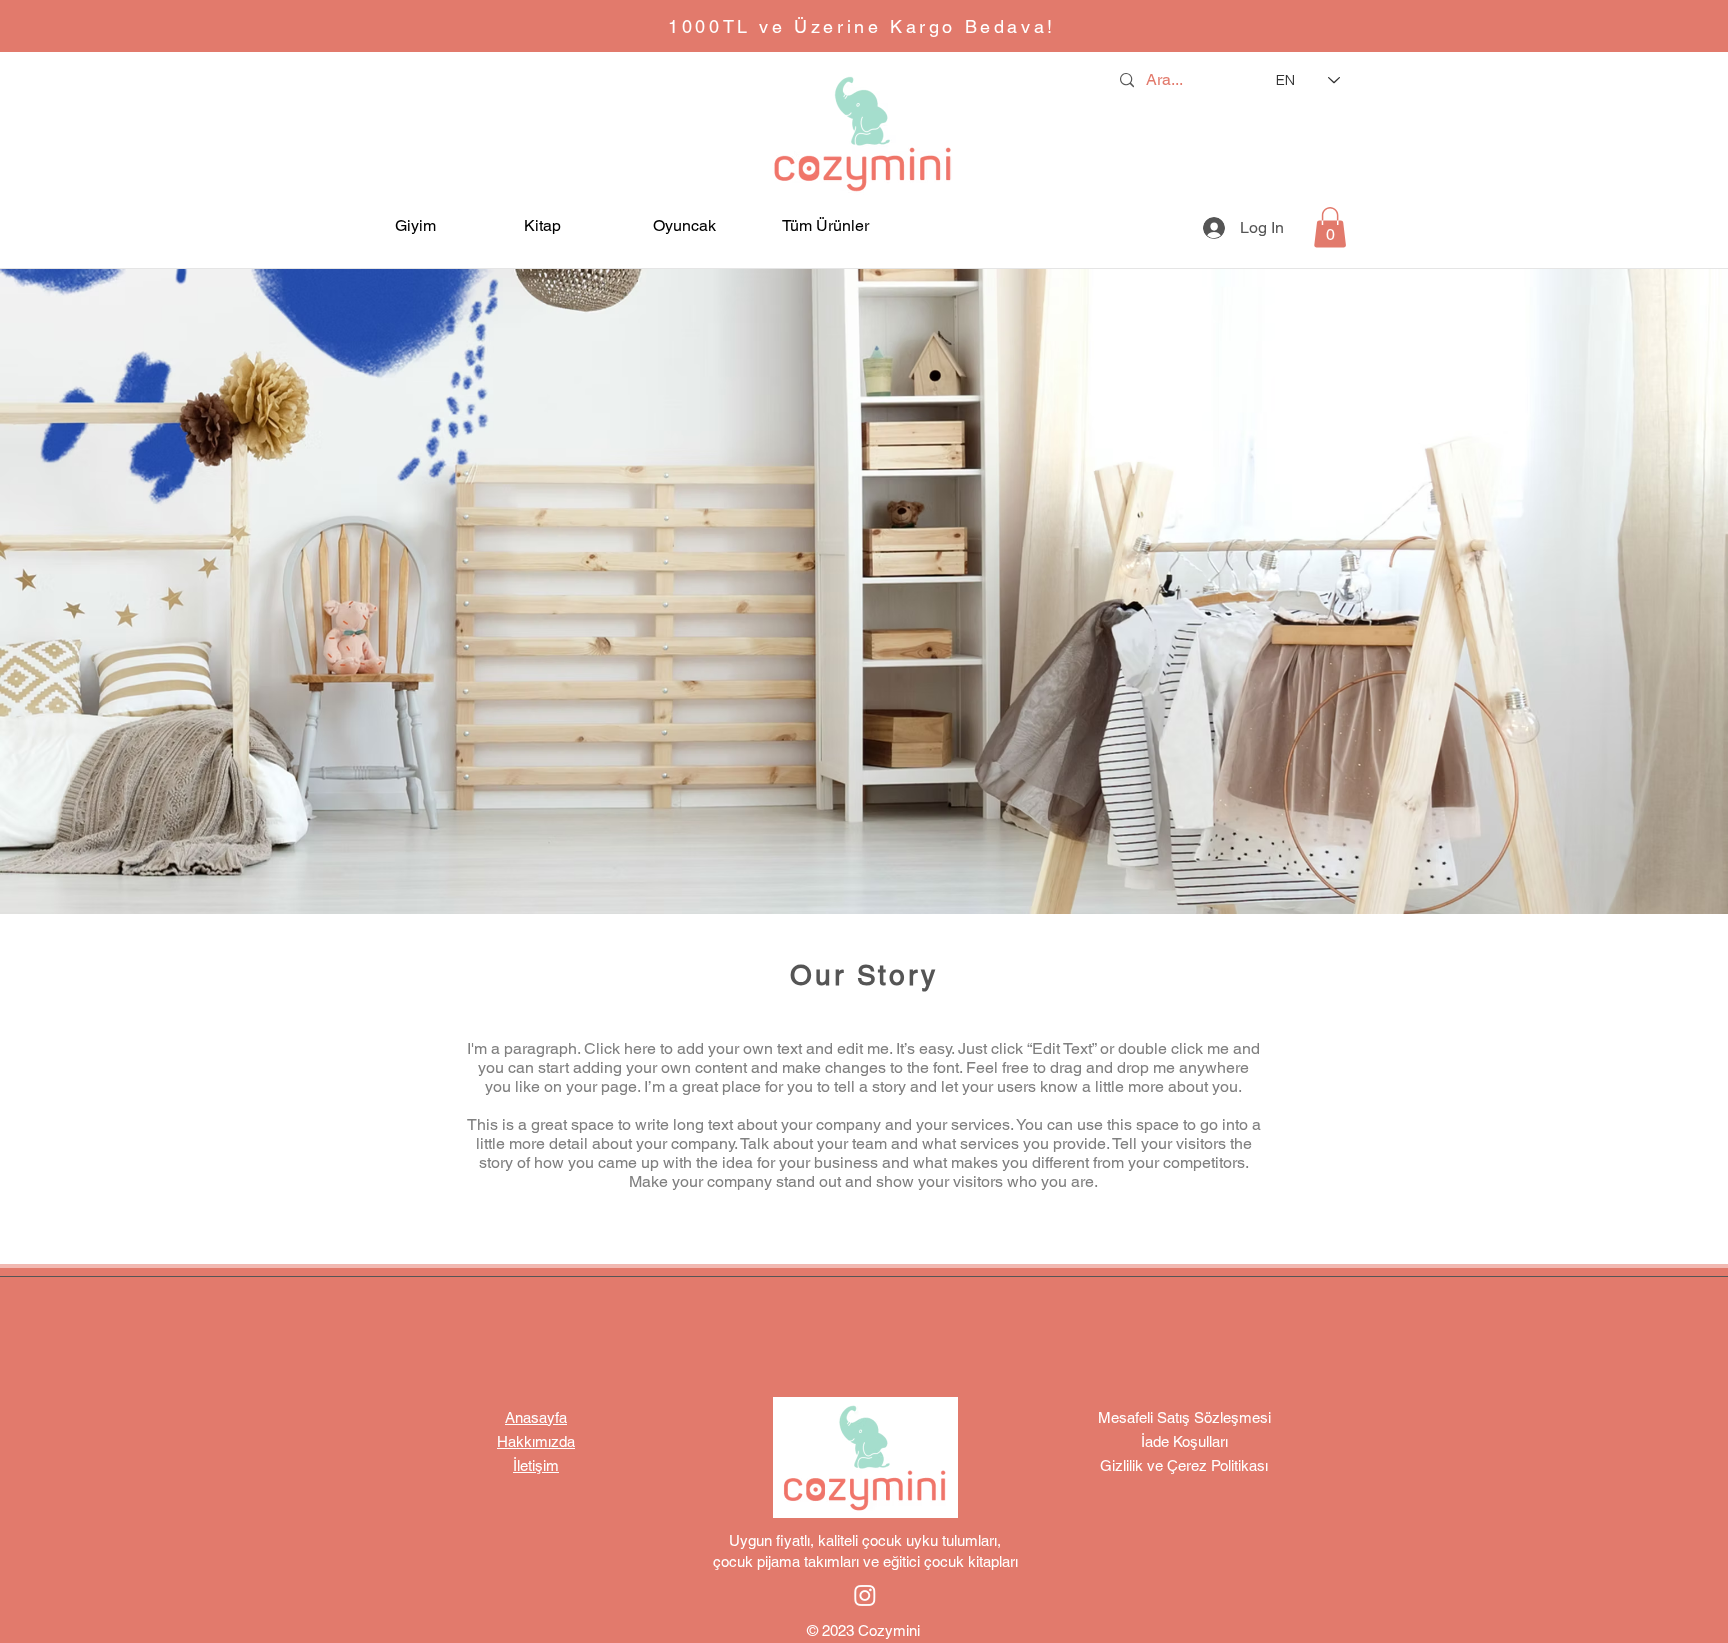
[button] (438, 225)
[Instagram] (865, 1595)
